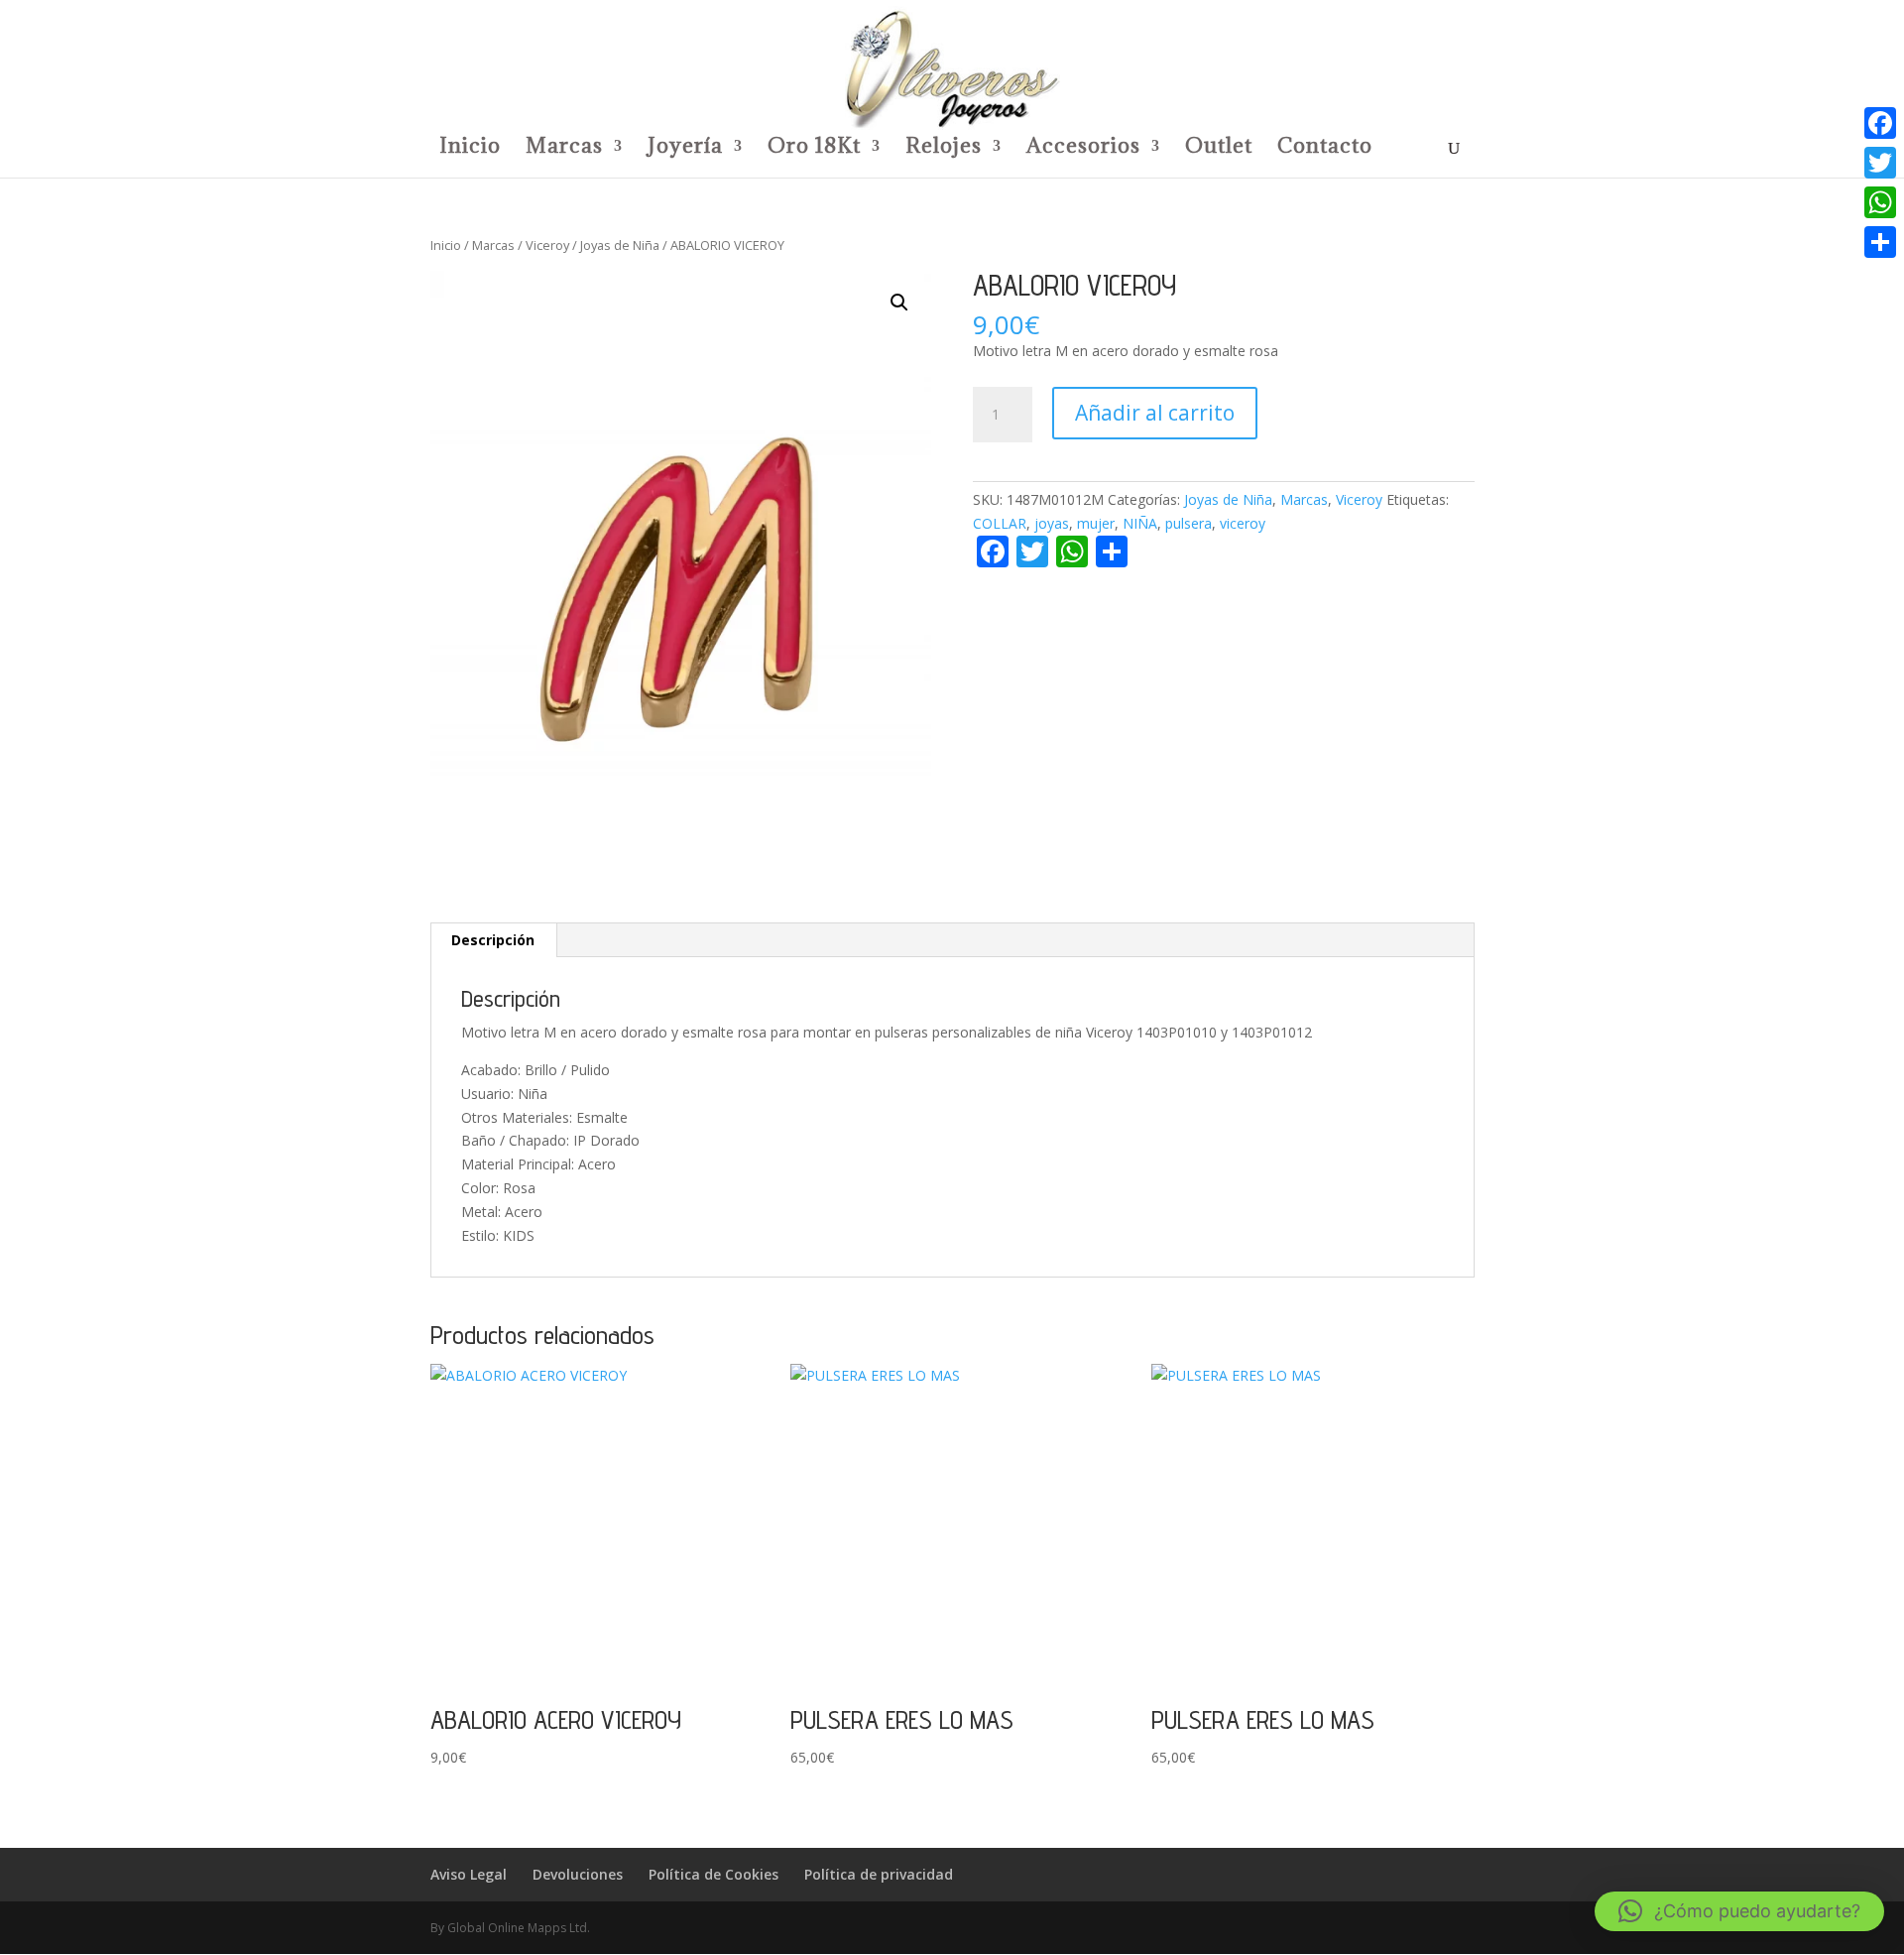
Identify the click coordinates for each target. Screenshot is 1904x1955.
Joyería (685, 149)
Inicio (470, 149)
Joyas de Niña (620, 245)
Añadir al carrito (1155, 413)
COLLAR (1000, 523)
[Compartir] (1880, 242)
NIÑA (1140, 523)
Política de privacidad (879, 1874)
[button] (899, 303)
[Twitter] (1880, 163)
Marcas (564, 149)
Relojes (944, 149)
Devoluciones (578, 1874)
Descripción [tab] (493, 940)
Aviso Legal (469, 1874)
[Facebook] (1880, 123)
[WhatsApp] (1880, 202)
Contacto (1325, 149)
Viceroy (547, 245)
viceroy (1243, 523)
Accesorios (1083, 149)
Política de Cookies (714, 1874)
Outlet (1219, 149)
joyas (1052, 523)
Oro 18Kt (814, 149)
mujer (1096, 523)
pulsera (1189, 523)
